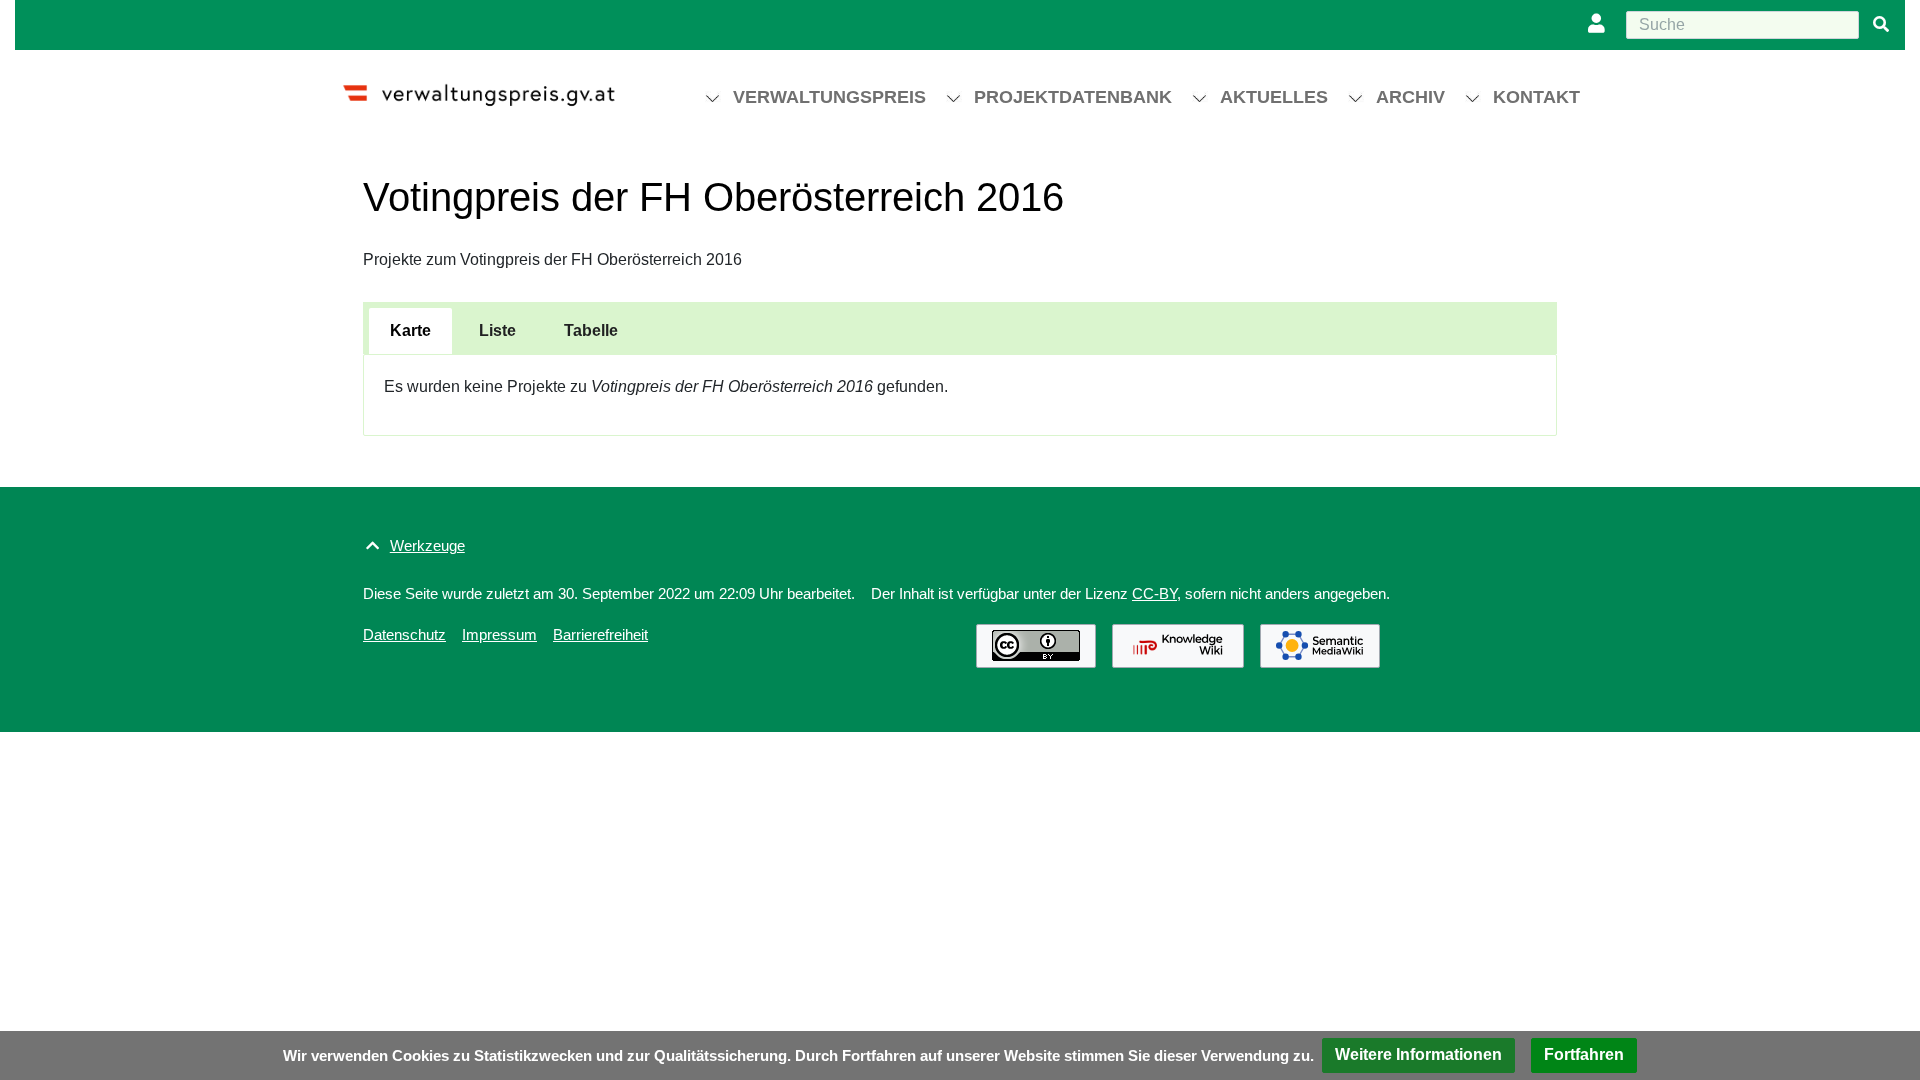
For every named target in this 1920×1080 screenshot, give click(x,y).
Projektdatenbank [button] (1073, 97)
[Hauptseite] (496, 86)
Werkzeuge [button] (427, 545)
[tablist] (960, 328)
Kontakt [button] (1536, 97)
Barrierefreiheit (600, 634)
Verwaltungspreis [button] (829, 97)
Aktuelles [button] (1274, 97)
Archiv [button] (1410, 97)
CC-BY (1154, 593)
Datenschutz (404, 634)
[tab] (410, 331)
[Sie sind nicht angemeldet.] (1601, 25)
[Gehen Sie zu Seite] (1881, 25)
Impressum (499, 634)
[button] (1418, 1055)
